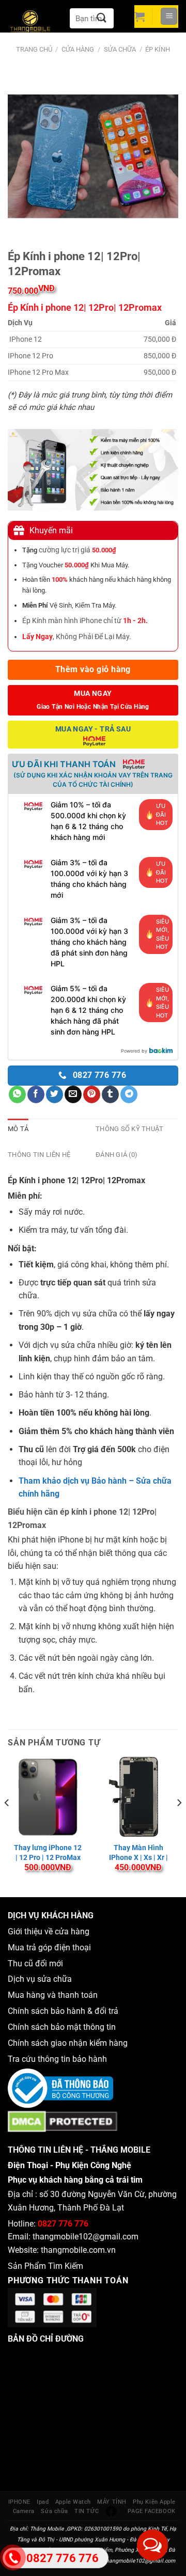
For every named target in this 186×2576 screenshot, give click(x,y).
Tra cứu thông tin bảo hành (57, 2059)
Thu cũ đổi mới (35, 1963)
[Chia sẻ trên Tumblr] (110, 1094)
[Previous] (7, 1823)
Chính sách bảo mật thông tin (64, 2027)
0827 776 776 (63, 2224)
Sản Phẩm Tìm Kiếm (45, 2266)
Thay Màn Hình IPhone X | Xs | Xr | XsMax (138, 1857)
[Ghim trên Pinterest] (92, 1094)
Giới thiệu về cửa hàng (49, 1931)
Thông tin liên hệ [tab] (39, 1155)
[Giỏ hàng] (139, 17)
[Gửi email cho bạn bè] (73, 1094)
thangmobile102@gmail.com (86, 2237)
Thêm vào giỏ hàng (93, 670)
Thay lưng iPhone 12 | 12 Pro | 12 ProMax (48, 1852)
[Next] (179, 1823)
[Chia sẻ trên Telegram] (129, 1094)
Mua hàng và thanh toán (54, 1995)
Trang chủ (34, 49)
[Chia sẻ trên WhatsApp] (17, 1094)
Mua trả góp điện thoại (49, 1947)
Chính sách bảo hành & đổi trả (63, 2011)
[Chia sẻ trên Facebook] (36, 1094)
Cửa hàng (78, 49)
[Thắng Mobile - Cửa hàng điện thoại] (36, 23)
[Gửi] (102, 18)
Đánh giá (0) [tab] (117, 1155)
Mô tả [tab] (18, 1129)
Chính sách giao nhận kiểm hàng (70, 2043)
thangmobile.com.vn (78, 2250)
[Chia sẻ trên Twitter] (55, 1094)
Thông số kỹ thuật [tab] (129, 1129)
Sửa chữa (120, 49)
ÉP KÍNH (158, 49)
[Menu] (169, 16)
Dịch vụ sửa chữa (40, 1979)
